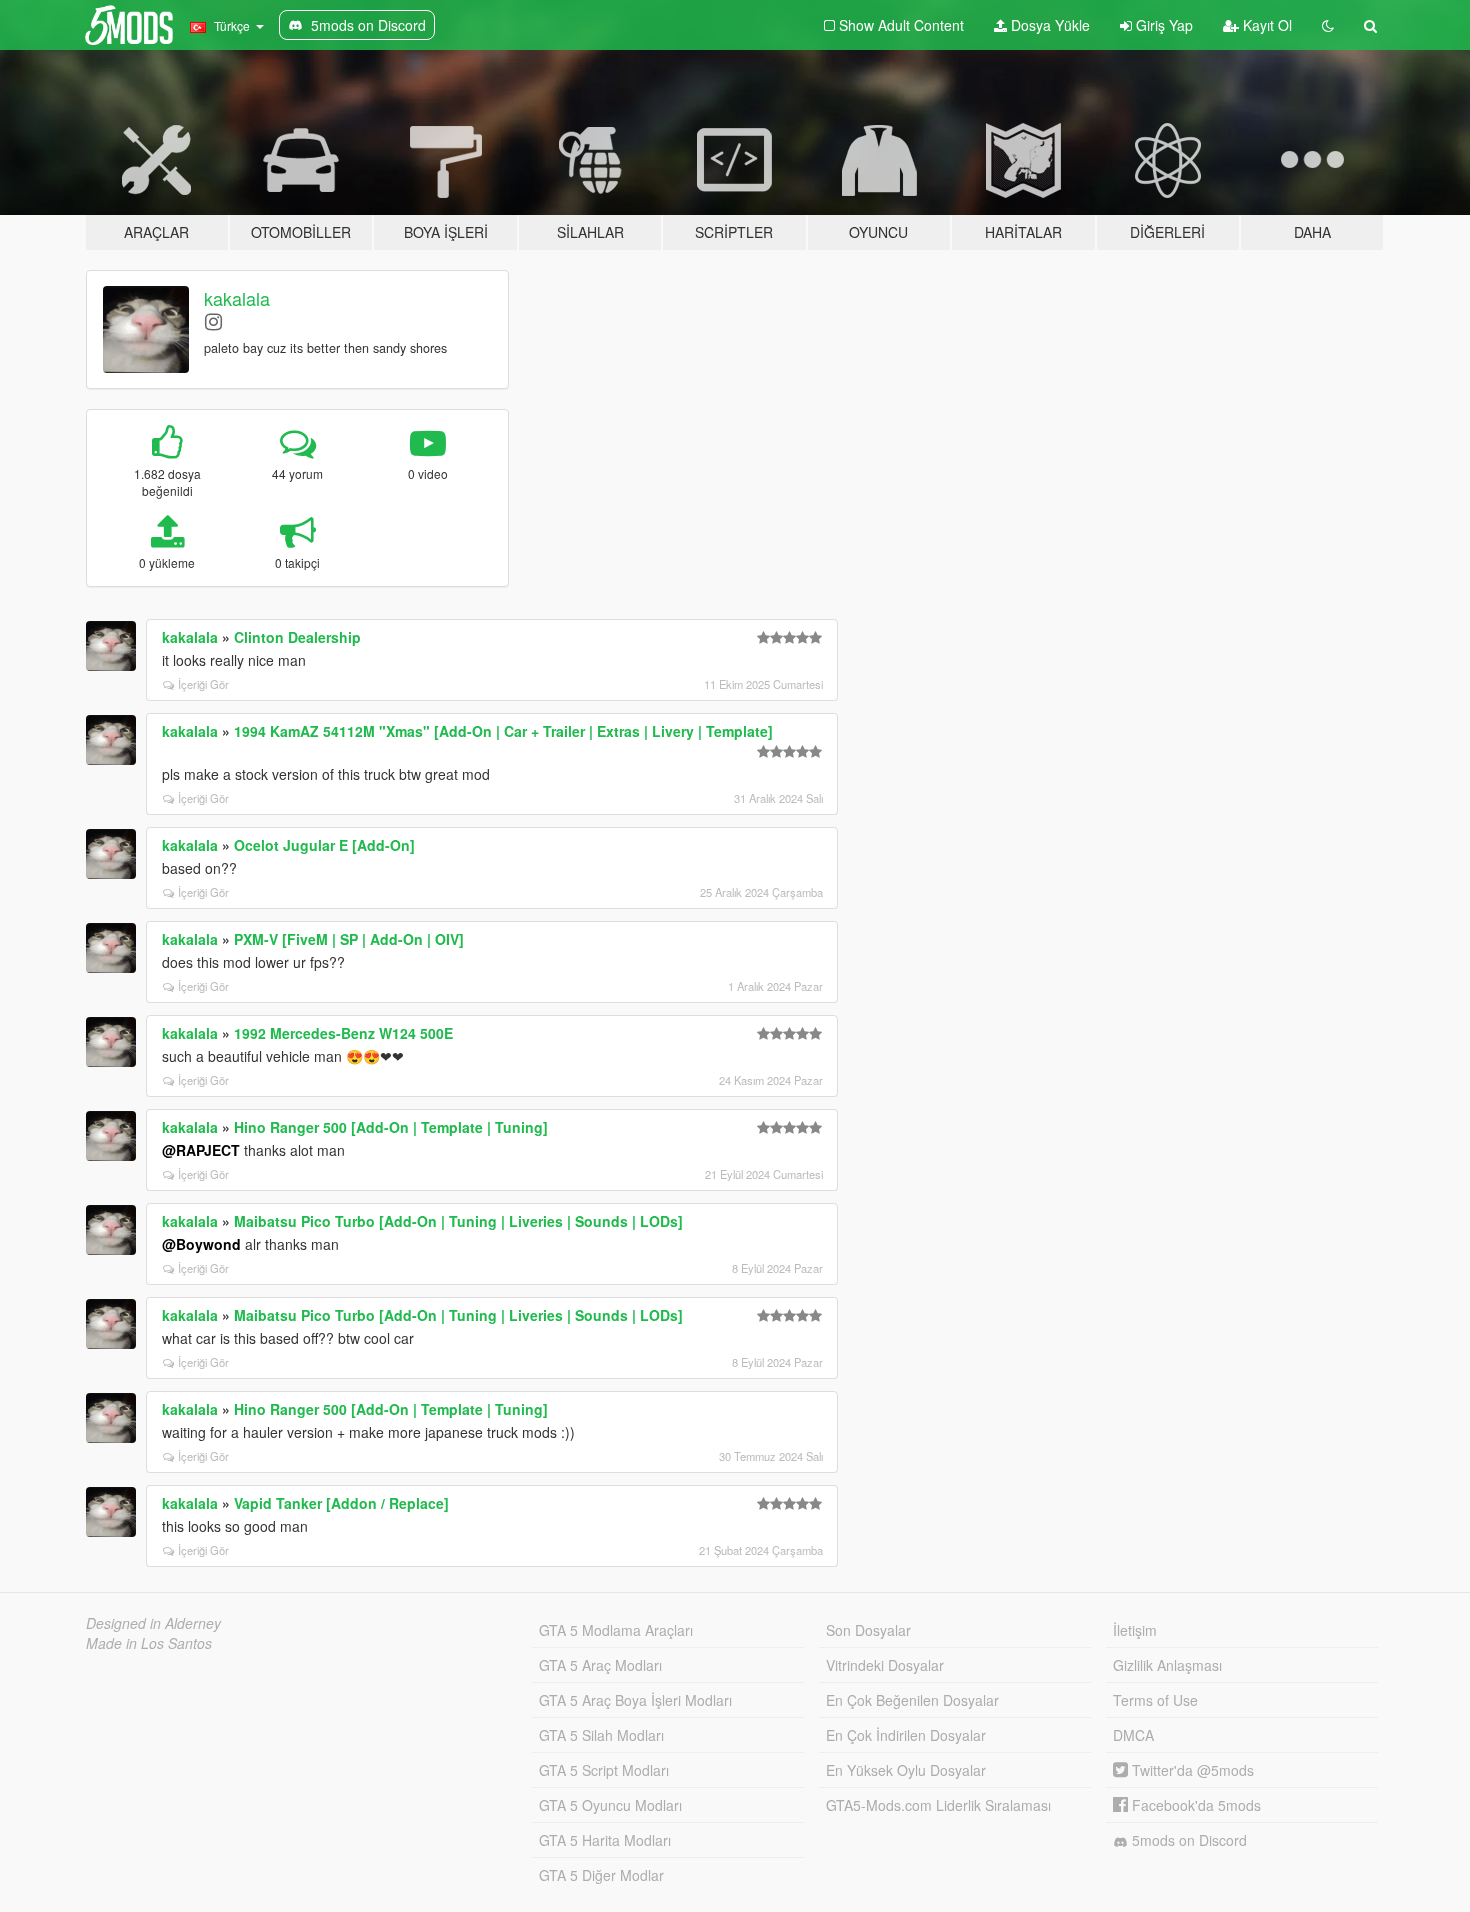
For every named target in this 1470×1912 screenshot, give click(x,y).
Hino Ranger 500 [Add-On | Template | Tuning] (391, 1127)
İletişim (1135, 1630)
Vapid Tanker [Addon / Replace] (341, 1503)
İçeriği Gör (203, 684)
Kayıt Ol (1265, 25)
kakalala (237, 298)
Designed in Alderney (153, 1623)
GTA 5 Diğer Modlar (601, 1875)
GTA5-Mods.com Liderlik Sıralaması (938, 1805)
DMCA (1133, 1735)
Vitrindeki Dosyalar (885, 1665)
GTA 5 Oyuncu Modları (610, 1805)
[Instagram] (213, 320)
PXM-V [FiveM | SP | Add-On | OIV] (349, 939)
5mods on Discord (1187, 1840)
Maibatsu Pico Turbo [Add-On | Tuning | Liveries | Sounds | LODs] (458, 1221)
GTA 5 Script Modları (604, 1770)
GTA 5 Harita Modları (605, 1840)
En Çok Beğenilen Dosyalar (912, 1700)
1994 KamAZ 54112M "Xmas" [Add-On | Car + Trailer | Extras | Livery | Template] (503, 731)
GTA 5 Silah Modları (601, 1735)
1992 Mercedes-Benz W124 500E (343, 1033)
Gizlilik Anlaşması (1167, 1665)
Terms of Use (1155, 1700)
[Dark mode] (1328, 25)
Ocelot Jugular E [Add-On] (324, 845)
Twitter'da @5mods (1191, 1770)
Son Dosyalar (868, 1630)
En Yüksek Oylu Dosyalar (906, 1770)
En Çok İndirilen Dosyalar (906, 1735)
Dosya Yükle (1048, 25)
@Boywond (201, 1244)
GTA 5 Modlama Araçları (616, 1630)
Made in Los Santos (149, 1643)
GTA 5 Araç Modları (600, 1665)
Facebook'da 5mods (1194, 1805)
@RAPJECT (201, 1150)
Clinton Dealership (297, 637)
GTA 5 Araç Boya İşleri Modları (635, 1700)
